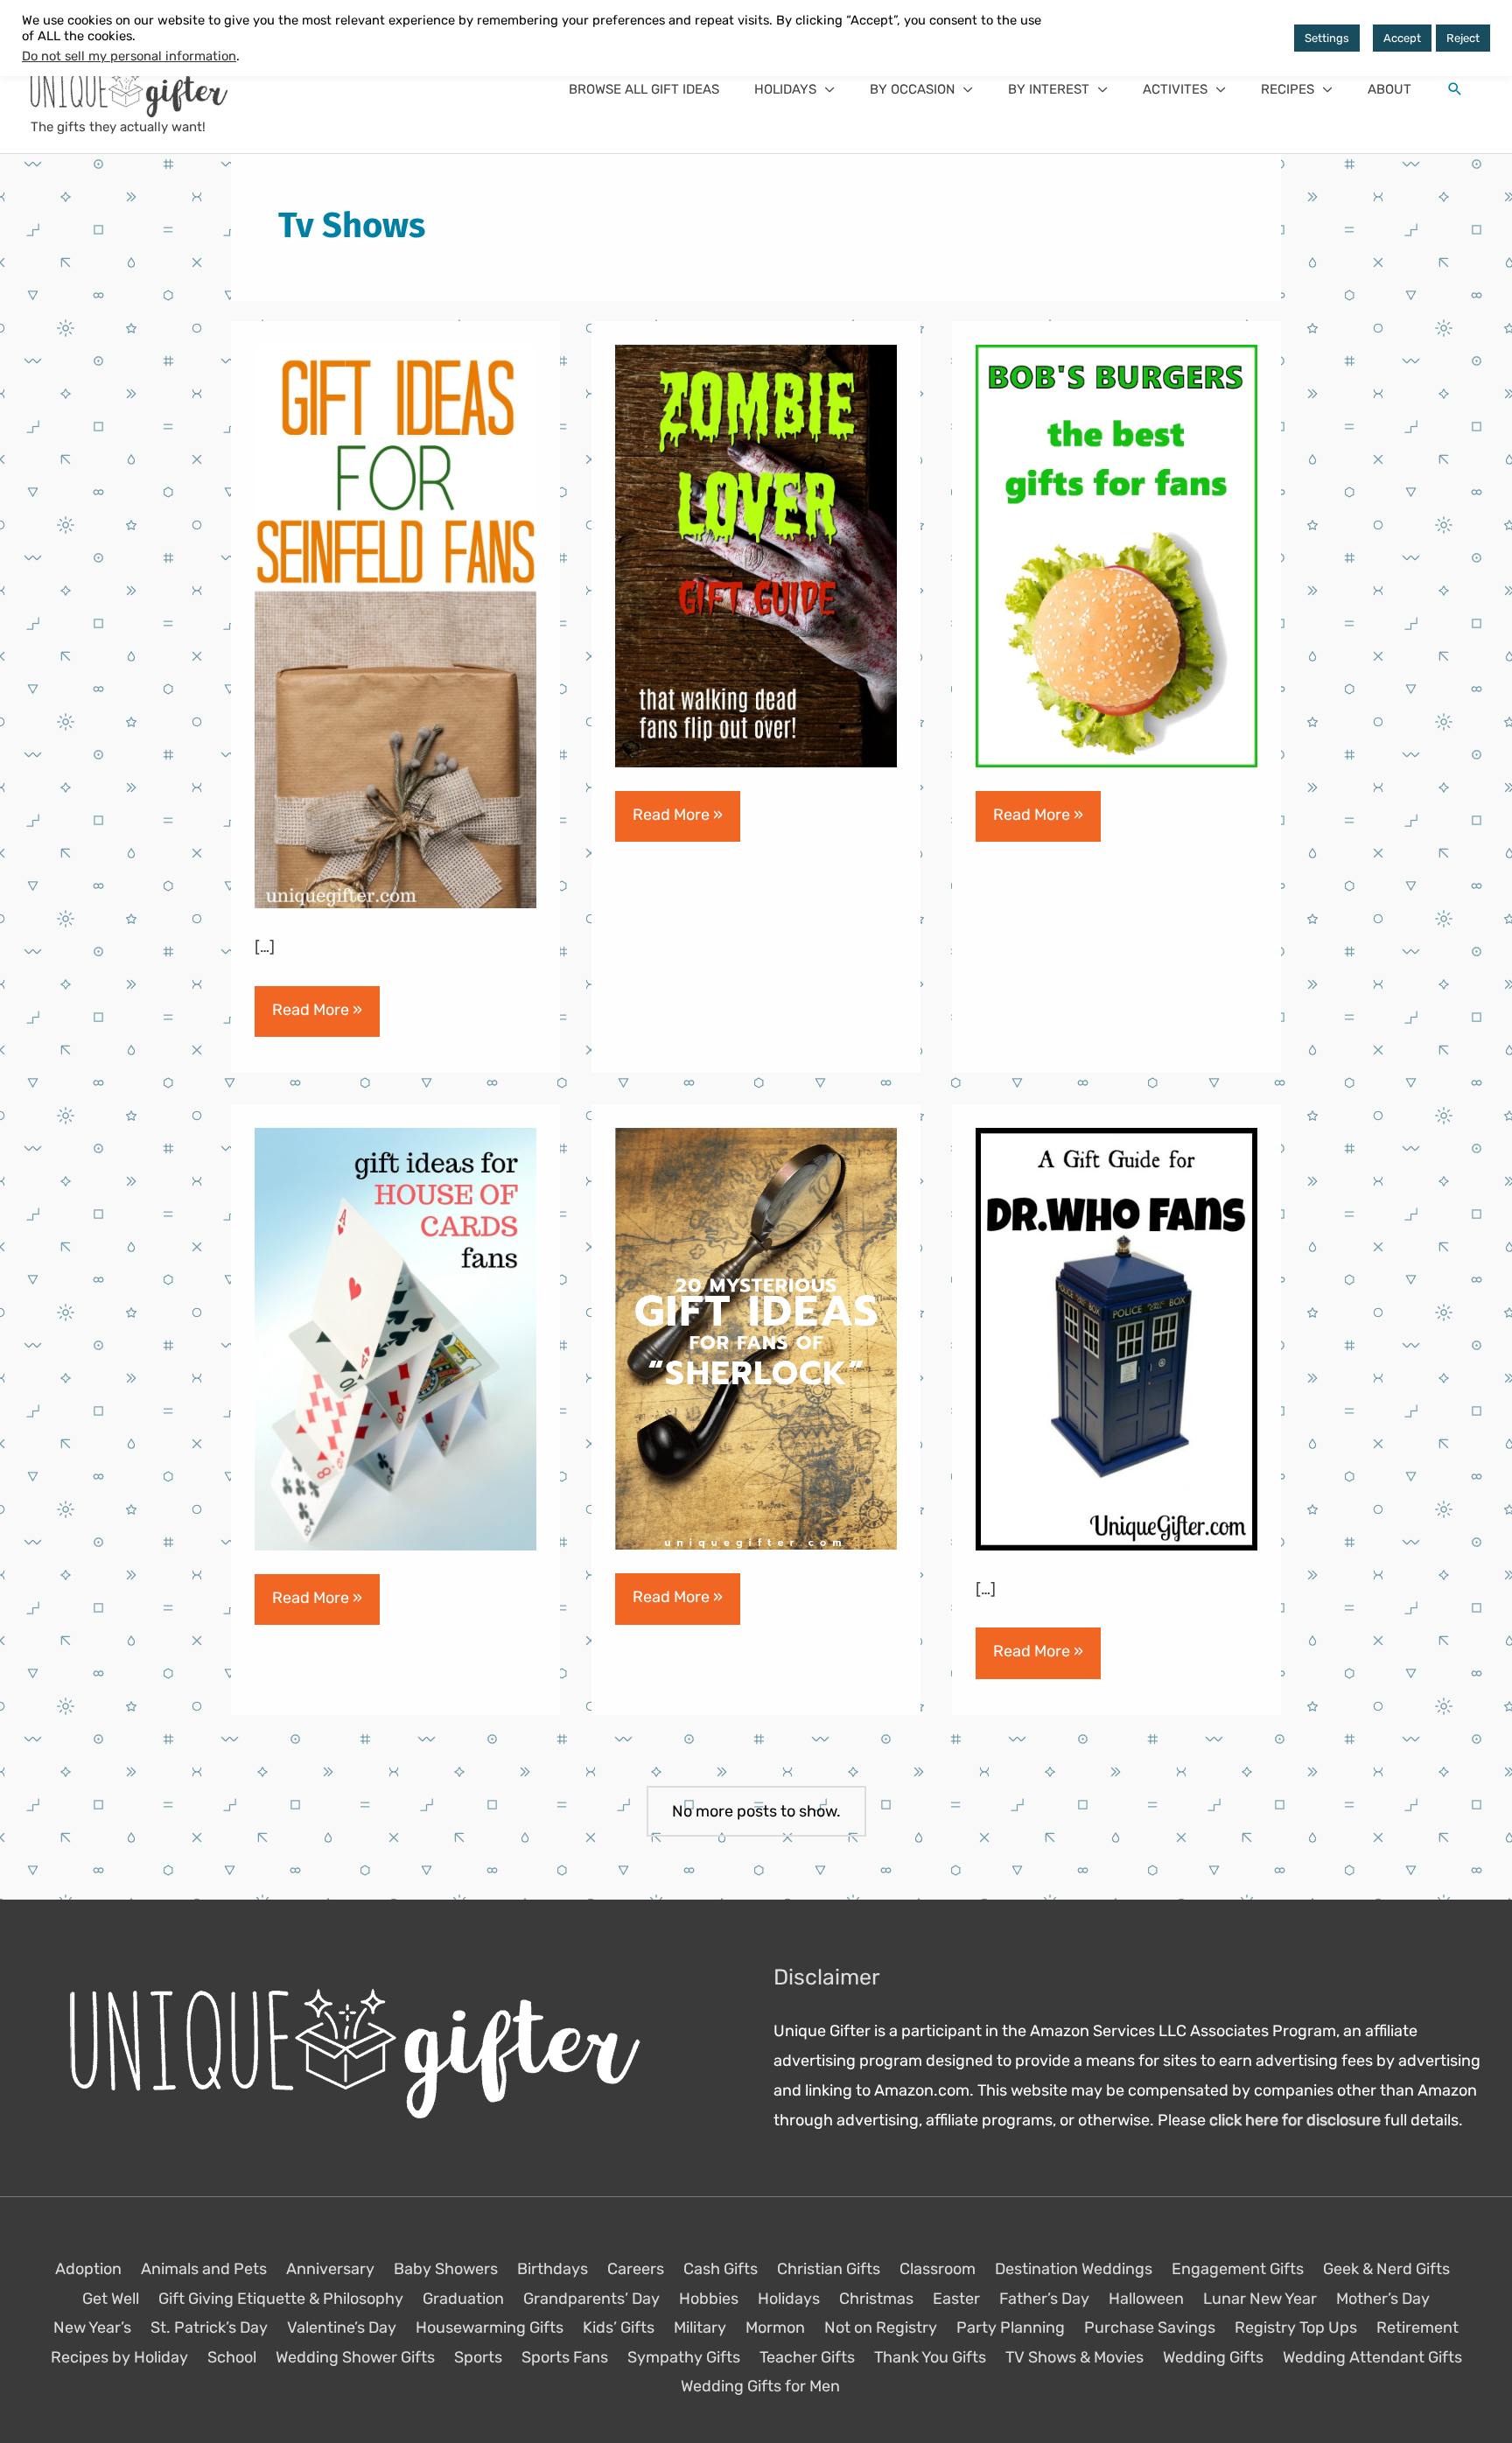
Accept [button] (1402, 38)
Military (700, 2327)
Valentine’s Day (342, 2327)
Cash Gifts (721, 2269)
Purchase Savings (1150, 2327)
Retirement (1417, 2327)
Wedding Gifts (1213, 2357)
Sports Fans (565, 2357)
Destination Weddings (1074, 2269)
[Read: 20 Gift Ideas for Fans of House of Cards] (395, 1338)
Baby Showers (446, 2269)
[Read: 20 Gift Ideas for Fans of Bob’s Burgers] (1116, 556)
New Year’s (92, 2327)
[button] (794, 89)
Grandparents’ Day (591, 2299)
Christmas (876, 2299)
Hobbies (709, 2299)
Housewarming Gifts (490, 2327)
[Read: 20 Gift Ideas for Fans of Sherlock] (756, 1338)
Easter (956, 2299)
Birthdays (553, 2269)
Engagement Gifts (1238, 2269)
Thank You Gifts (930, 2357)
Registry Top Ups (1296, 2327)
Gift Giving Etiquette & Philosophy (281, 2299)
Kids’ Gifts (619, 2327)
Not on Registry (881, 2327)
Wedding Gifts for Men (760, 2386)
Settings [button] (1327, 38)
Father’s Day (1044, 2299)
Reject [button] (1463, 38)
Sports (478, 2357)
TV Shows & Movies (1074, 2357)
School (232, 2357)
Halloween (1146, 2299)
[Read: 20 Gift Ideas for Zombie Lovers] (756, 556)
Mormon (775, 2327)
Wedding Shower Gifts (355, 2357)
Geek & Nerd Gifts (1386, 2269)
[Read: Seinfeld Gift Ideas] (395, 626)
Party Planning (1011, 2327)
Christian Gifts (829, 2269)
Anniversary (330, 2269)
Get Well (111, 2299)
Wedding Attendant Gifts (1372, 2357)
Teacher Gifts (807, 2357)
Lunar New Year (1260, 2299)
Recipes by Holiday (119, 2357)
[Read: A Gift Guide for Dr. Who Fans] (1116, 1338)
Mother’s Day (1383, 2299)
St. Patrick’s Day (209, 2327)
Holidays (789, 2299)
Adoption (88, 2269)
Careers (636, 2269)
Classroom (938, 2269)
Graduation (463, 2299)
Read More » (317, 1018)
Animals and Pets (204, 2269)
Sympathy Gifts (684, 2357)
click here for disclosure (1295, 2120)
